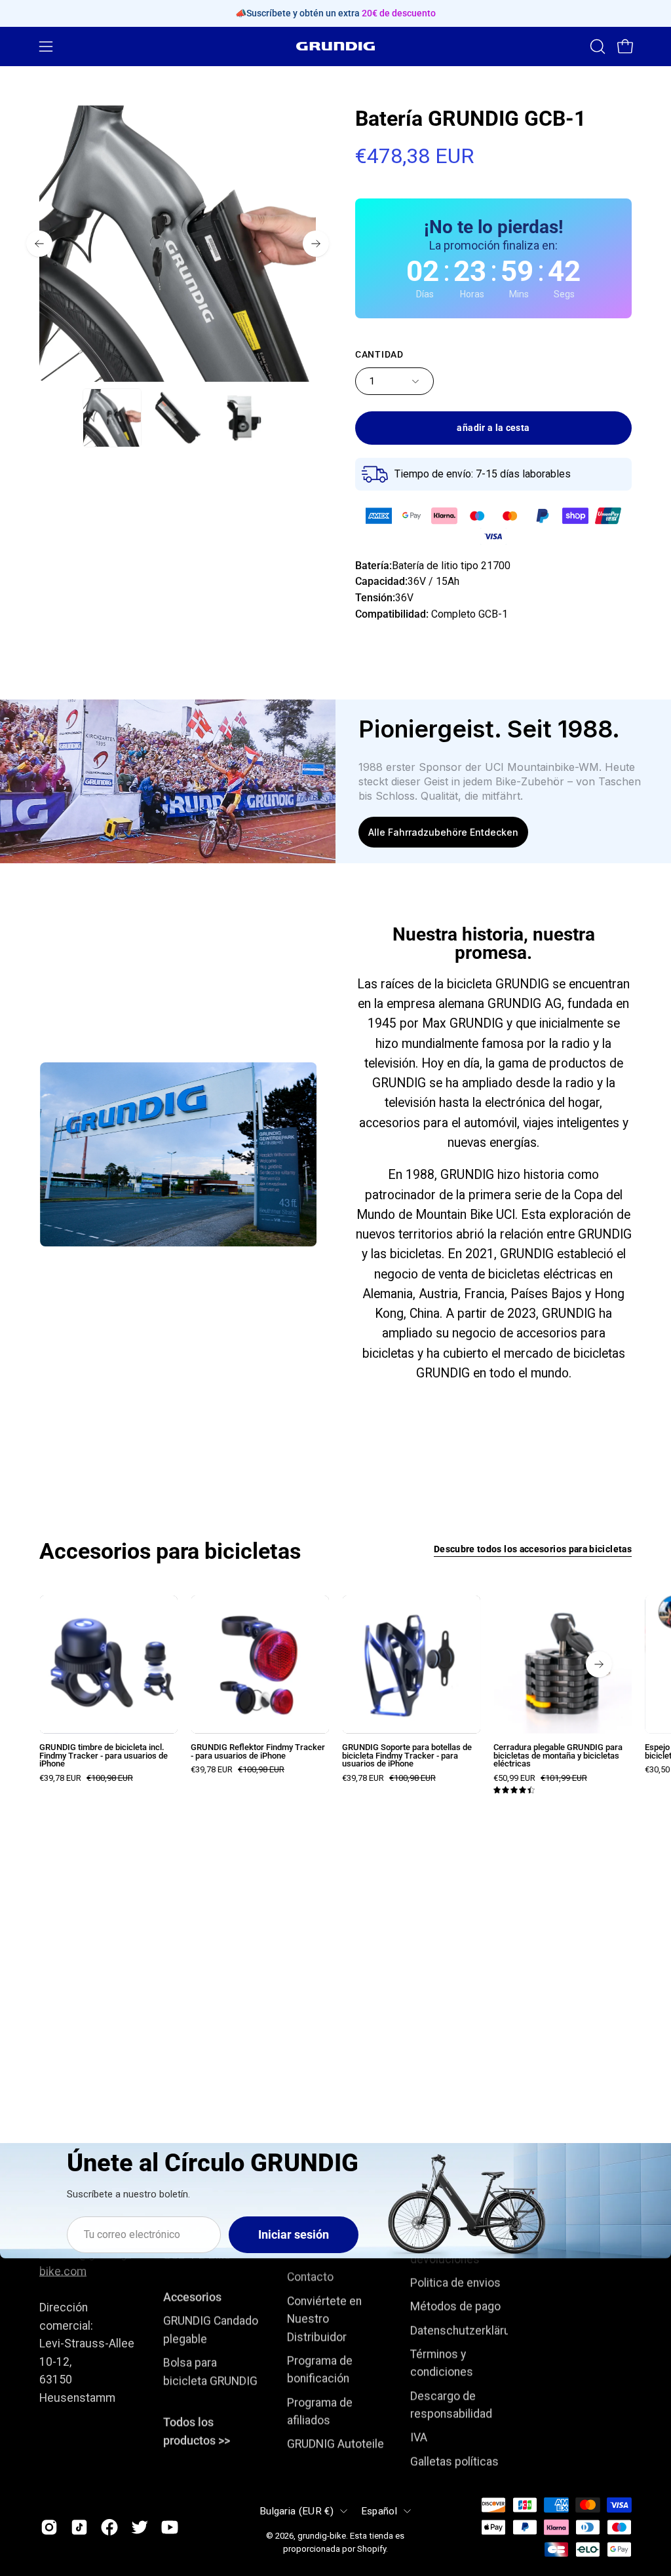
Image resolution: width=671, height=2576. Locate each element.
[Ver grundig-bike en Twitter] (140, 2528)
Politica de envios (455, 2283)
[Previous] (39, 244)
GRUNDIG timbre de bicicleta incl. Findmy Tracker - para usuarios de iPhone (104, 1756)
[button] (596, 47)
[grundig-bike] (335, 46)
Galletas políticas (454, 2461)
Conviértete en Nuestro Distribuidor (324, 2319)
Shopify (372, 2549)
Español (379, 2511)
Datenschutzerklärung (467, 2330)
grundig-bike (322, 2535)
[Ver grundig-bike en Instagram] (49, 2528)
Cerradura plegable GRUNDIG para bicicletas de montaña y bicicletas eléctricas (558, 1756)
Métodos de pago (455, 2307)
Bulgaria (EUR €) (297, 2511)
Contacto (310, 2277)
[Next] (316, 244)
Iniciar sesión (294, 2235)
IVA (419, 2438)
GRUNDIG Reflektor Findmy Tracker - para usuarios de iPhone (258, 1752)
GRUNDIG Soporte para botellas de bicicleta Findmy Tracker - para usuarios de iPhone (407, 1756)
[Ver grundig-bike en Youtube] (170, 2528)
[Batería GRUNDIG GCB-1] (112, 418)
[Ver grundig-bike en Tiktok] (79, 2528)
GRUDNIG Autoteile (335, 2444)
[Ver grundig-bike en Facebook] (109, 2528)
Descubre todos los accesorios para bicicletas (533, 1549)
